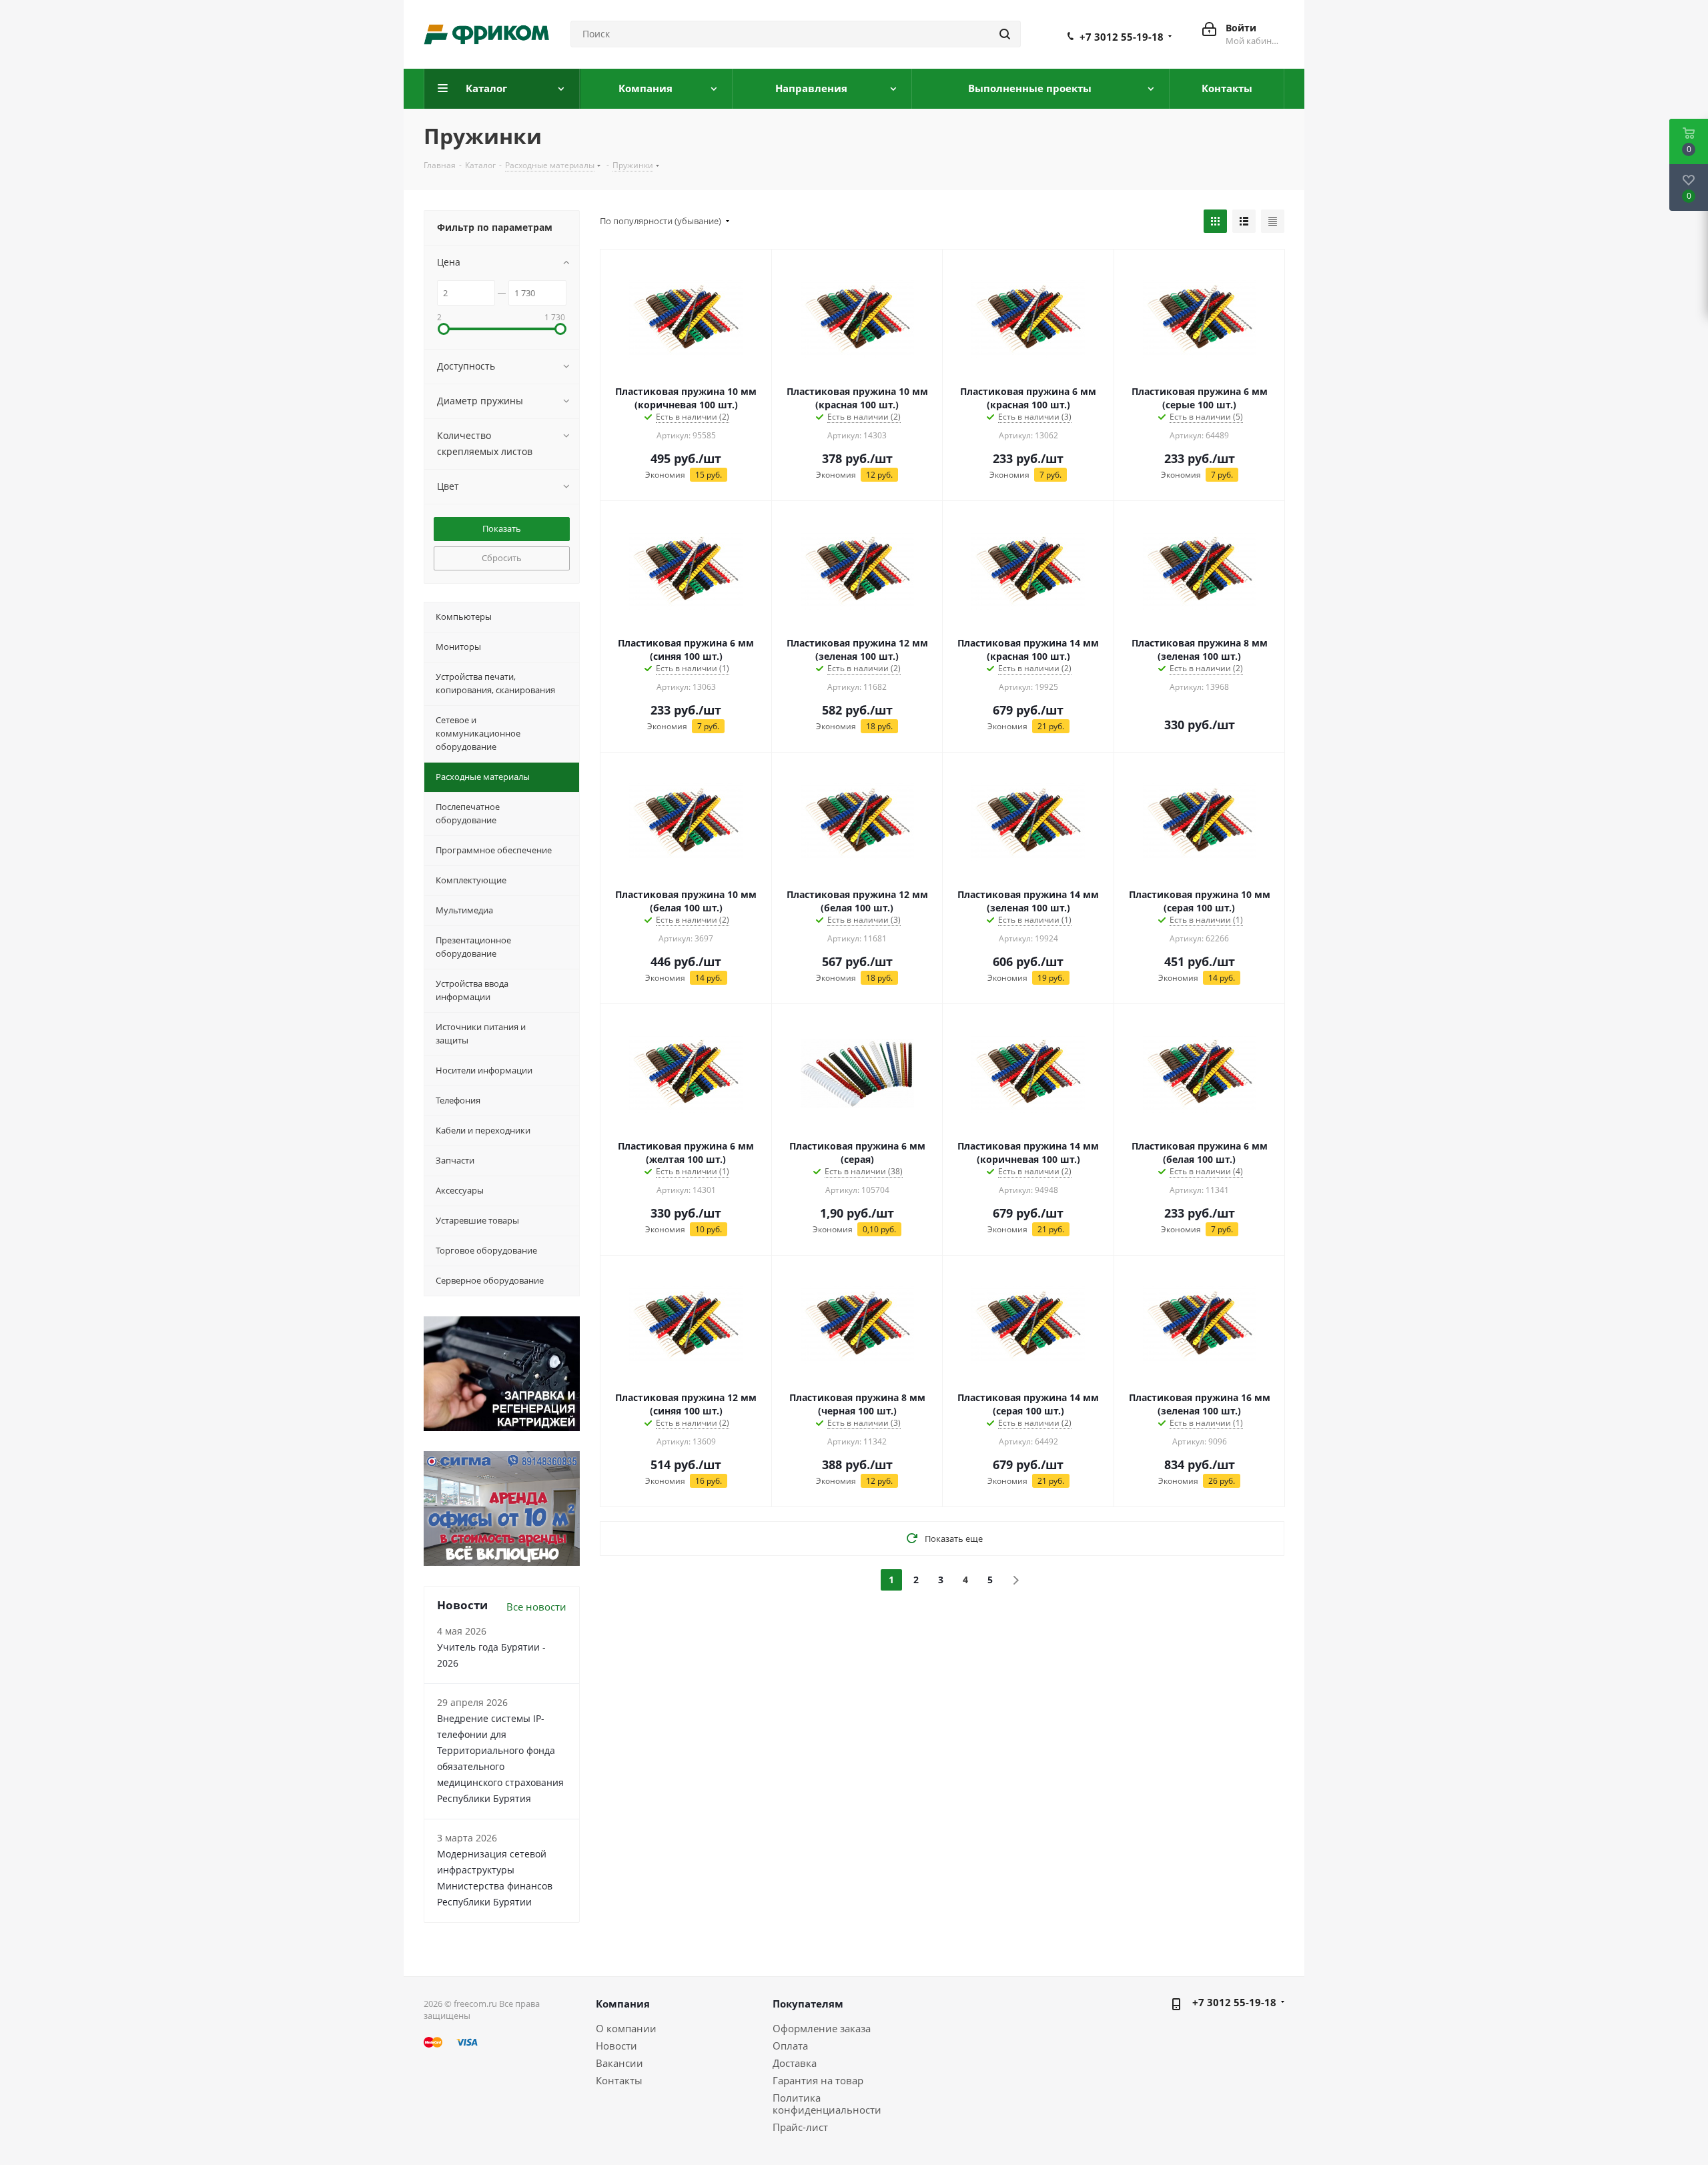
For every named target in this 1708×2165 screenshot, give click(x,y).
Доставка (795, 2063)
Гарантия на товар (818, 2080)
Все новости (536, 1607)
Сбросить (502, 558)
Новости (616, 2046)
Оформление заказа (822, 2028)
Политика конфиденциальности (827, 2104)
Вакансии (619, 2063)
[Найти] (1005, 34)
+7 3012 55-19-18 (1122, 37)
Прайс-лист (800, 2127)
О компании (626, 2028)
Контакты (619, 2080)
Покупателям (808, 2004)
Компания (623, 2004)
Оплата (790, 2046)
